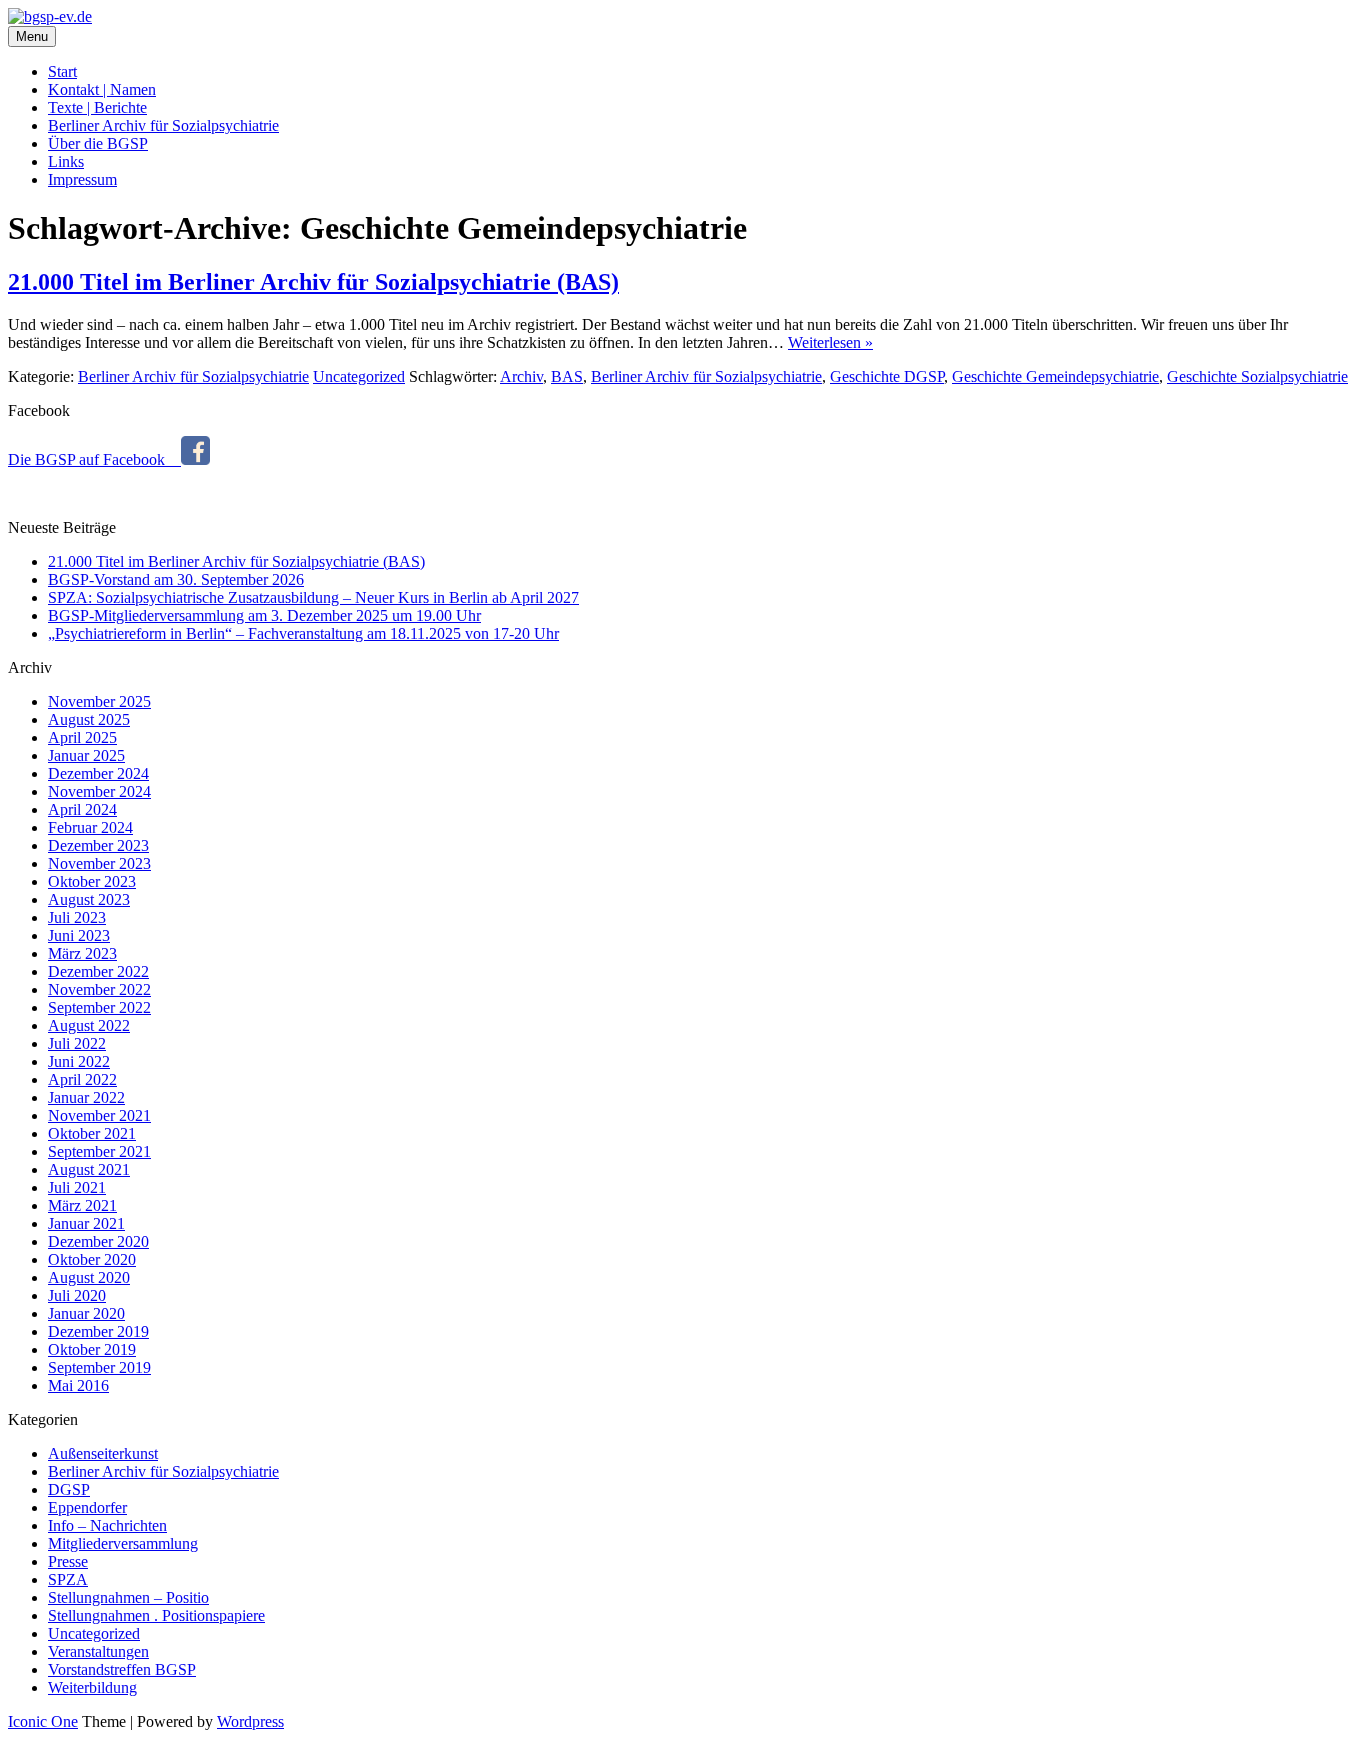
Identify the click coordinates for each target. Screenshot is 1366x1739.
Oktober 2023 (92, 881)
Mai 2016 (78, 1385)
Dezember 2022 (98, 971)
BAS (567, 376)
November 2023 (99, 863)
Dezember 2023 (98, 845)
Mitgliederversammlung (123, 1543)
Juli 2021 (77, 1187)
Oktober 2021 (92, 1133)
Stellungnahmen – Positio (128, 1597)
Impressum (82, 179)
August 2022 (89, 1025)
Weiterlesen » (830, 342)
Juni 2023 (79, 935)
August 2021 (89, 1169)
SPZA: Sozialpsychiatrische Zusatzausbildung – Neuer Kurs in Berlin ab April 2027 (313, 597)
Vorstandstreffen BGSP (122, 1669)
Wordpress (250, 1721)
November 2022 (99, 989)
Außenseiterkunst (103, 1453)
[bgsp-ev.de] (50, 16)
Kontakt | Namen (102, 89)
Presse (68, 1561)
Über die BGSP (98, 143)
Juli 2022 (77, 1043)
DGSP (69, 1489)
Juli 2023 (77, 917)
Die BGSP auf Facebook (94, 459)
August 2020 (89, 1277)
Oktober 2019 (92, 1349)
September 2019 (99, 1367)
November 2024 (99, 791)
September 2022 (99, 1007)
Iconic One (43, 1721)
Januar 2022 (86, 1097)
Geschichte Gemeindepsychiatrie (1055, 376)
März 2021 (82, 1205)
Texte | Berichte (97, 107)
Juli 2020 (77, 1295)
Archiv (521, 376)
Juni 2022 (79, 1061)
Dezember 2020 (98, 1241)
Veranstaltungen (98, 1651)
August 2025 (89, 719)
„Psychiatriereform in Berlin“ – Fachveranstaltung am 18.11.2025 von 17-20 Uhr (303, 633)
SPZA (68, 1579)
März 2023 (82, 953)
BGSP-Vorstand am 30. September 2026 (176, 579)
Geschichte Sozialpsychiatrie (1257, 376)
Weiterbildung (92, 1687)
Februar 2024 (90, 827)
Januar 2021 (86, 1223)
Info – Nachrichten (107, 1525)
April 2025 (82, 737)
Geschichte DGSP (887, 376)
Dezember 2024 (98, 773)
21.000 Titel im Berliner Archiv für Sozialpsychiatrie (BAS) (313, 282)
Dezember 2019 (98, 1331)
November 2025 (99, 701)
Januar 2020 (86, 1313)
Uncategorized (359, 376)
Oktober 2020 (92, 1259)
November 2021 (99, 1115)
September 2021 (99, 1151)
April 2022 (82, 1079)
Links (66, 161)
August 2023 (89, 899)
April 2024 (82, 809)
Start (62, 71)
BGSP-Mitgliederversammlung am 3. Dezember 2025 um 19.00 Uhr (264, 615)
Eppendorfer (87, 1507)
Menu (32, 36)
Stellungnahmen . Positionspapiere (156, 1615)
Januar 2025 (86, 755)
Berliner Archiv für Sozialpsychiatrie (163, 125)
